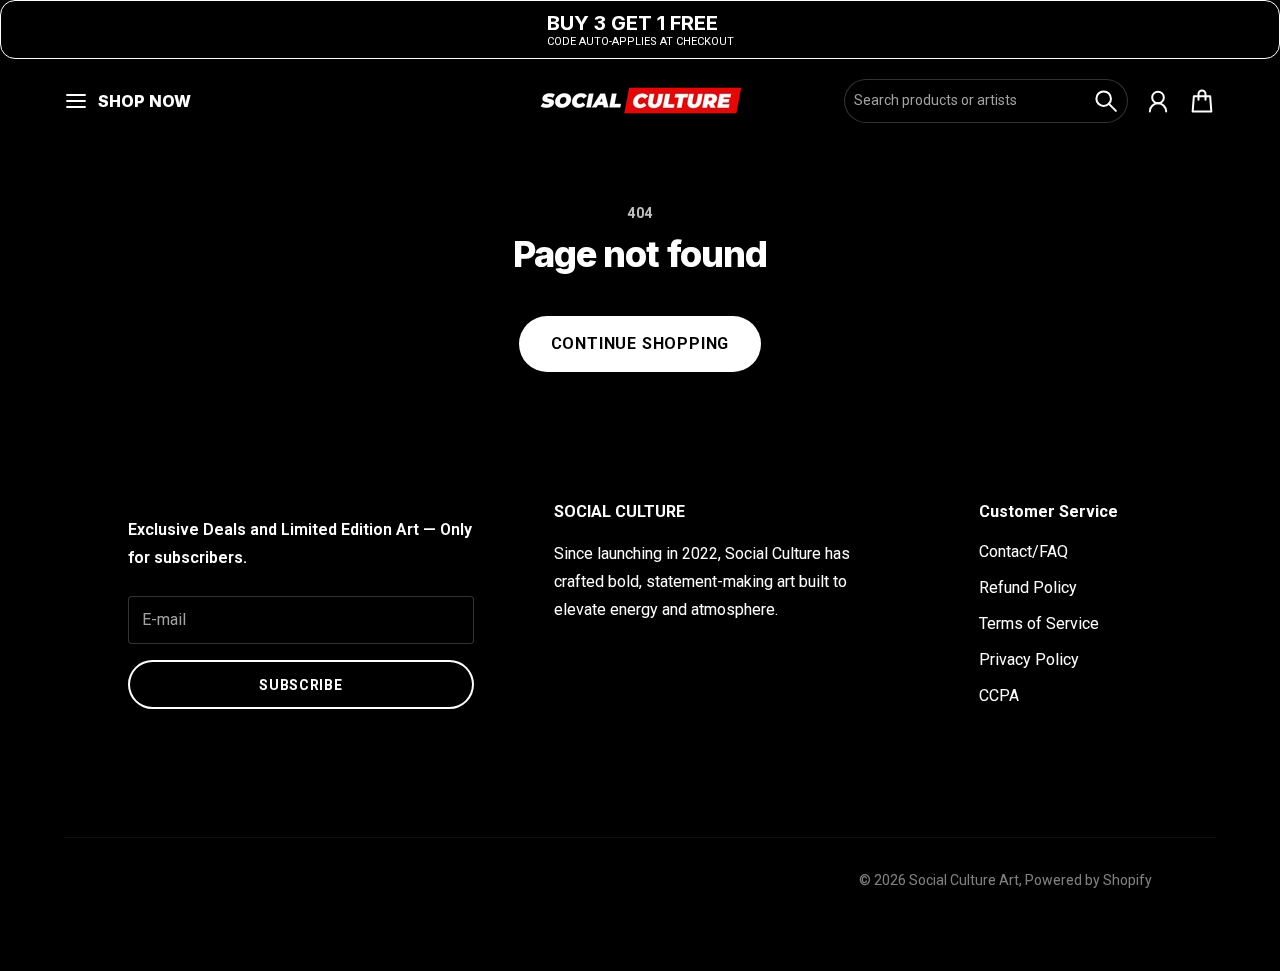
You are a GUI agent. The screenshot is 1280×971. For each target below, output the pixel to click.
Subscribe (300, 685)
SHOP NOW (144, 101)
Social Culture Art (964, 880)
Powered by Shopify (1088, 880)
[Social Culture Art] (640, 100)
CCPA (999, 695)
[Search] (1106, 101)
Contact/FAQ (1023, 551)
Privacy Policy (1029, 659)
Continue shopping (640, 343)
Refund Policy (1028, 587)
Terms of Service (1039, 623)
